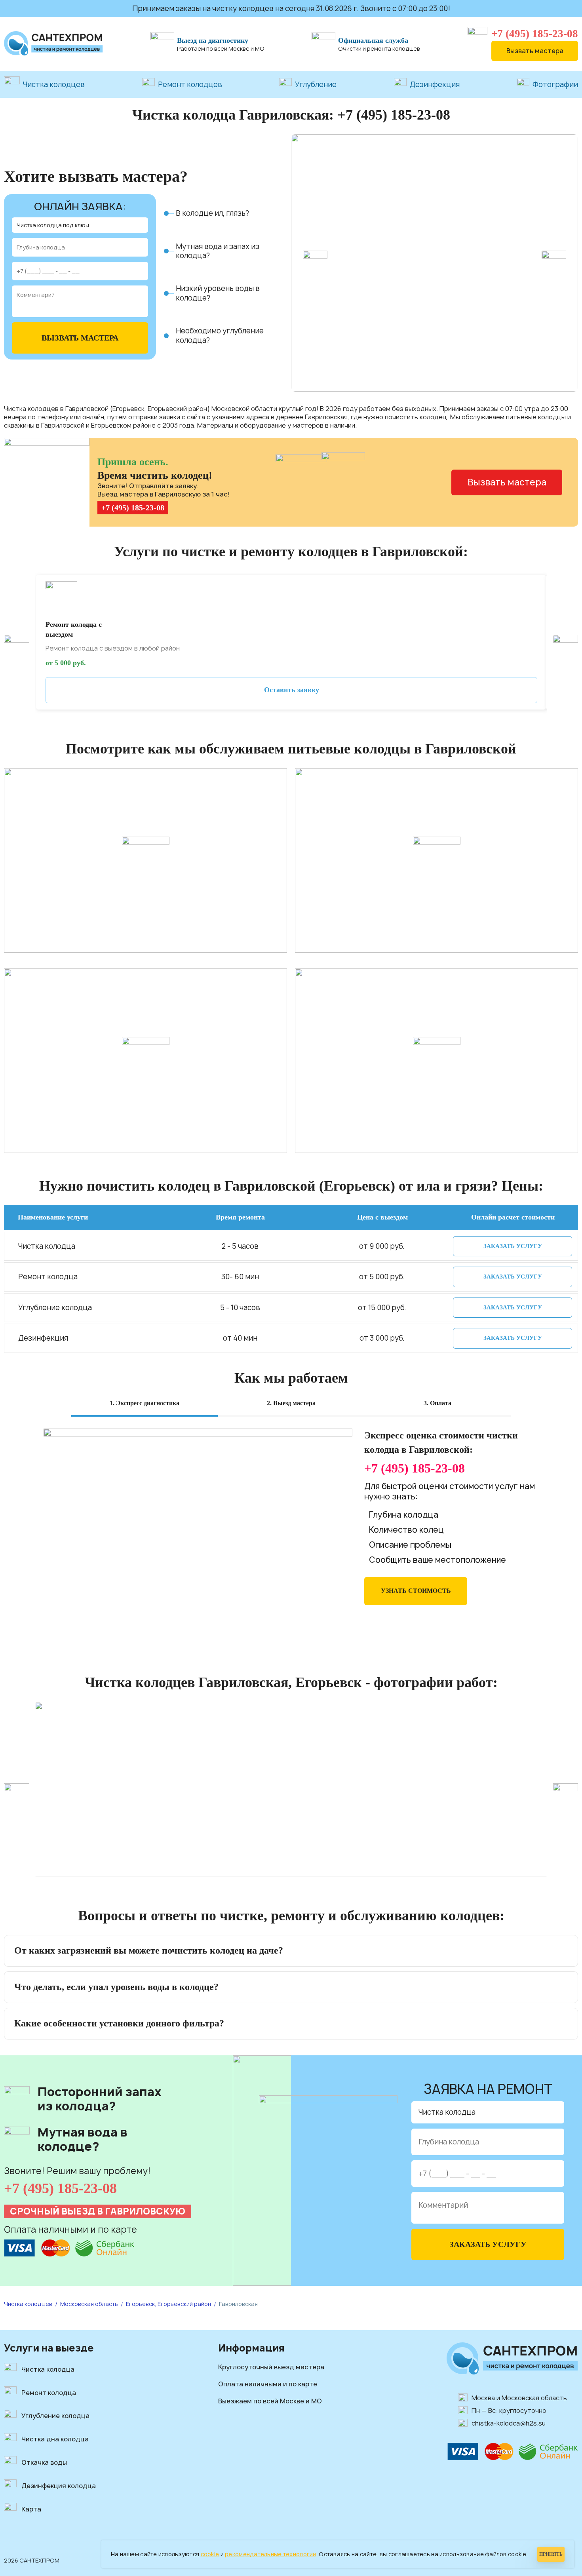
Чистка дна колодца (55, 2439)
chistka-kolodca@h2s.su (509, 2423)
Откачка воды (44, 2462)
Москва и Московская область (519, 2398)
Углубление (316, 85)
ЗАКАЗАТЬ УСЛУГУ (513, 1246)
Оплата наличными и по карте (268, 2384)
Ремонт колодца (49, 2393)
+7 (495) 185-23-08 (535, 34)
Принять (551, 2554)
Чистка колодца (48, 2369)
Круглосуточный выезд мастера (271, 2367)
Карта (31, 2509)
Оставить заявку (292, 690)
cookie (210, 2554)
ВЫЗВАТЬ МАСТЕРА (80, 338)
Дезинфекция (435, 85)
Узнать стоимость (416, 1591)
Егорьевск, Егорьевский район (168, 2304)
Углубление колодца (55, 2416)
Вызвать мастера (535, 51)
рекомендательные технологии (271, 2554)
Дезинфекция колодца (59, 2486)
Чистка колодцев (54, 85)
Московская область (89, 2304)
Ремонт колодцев (190, 85)
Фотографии (555, 85)
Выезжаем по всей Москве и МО (270, 2401)
